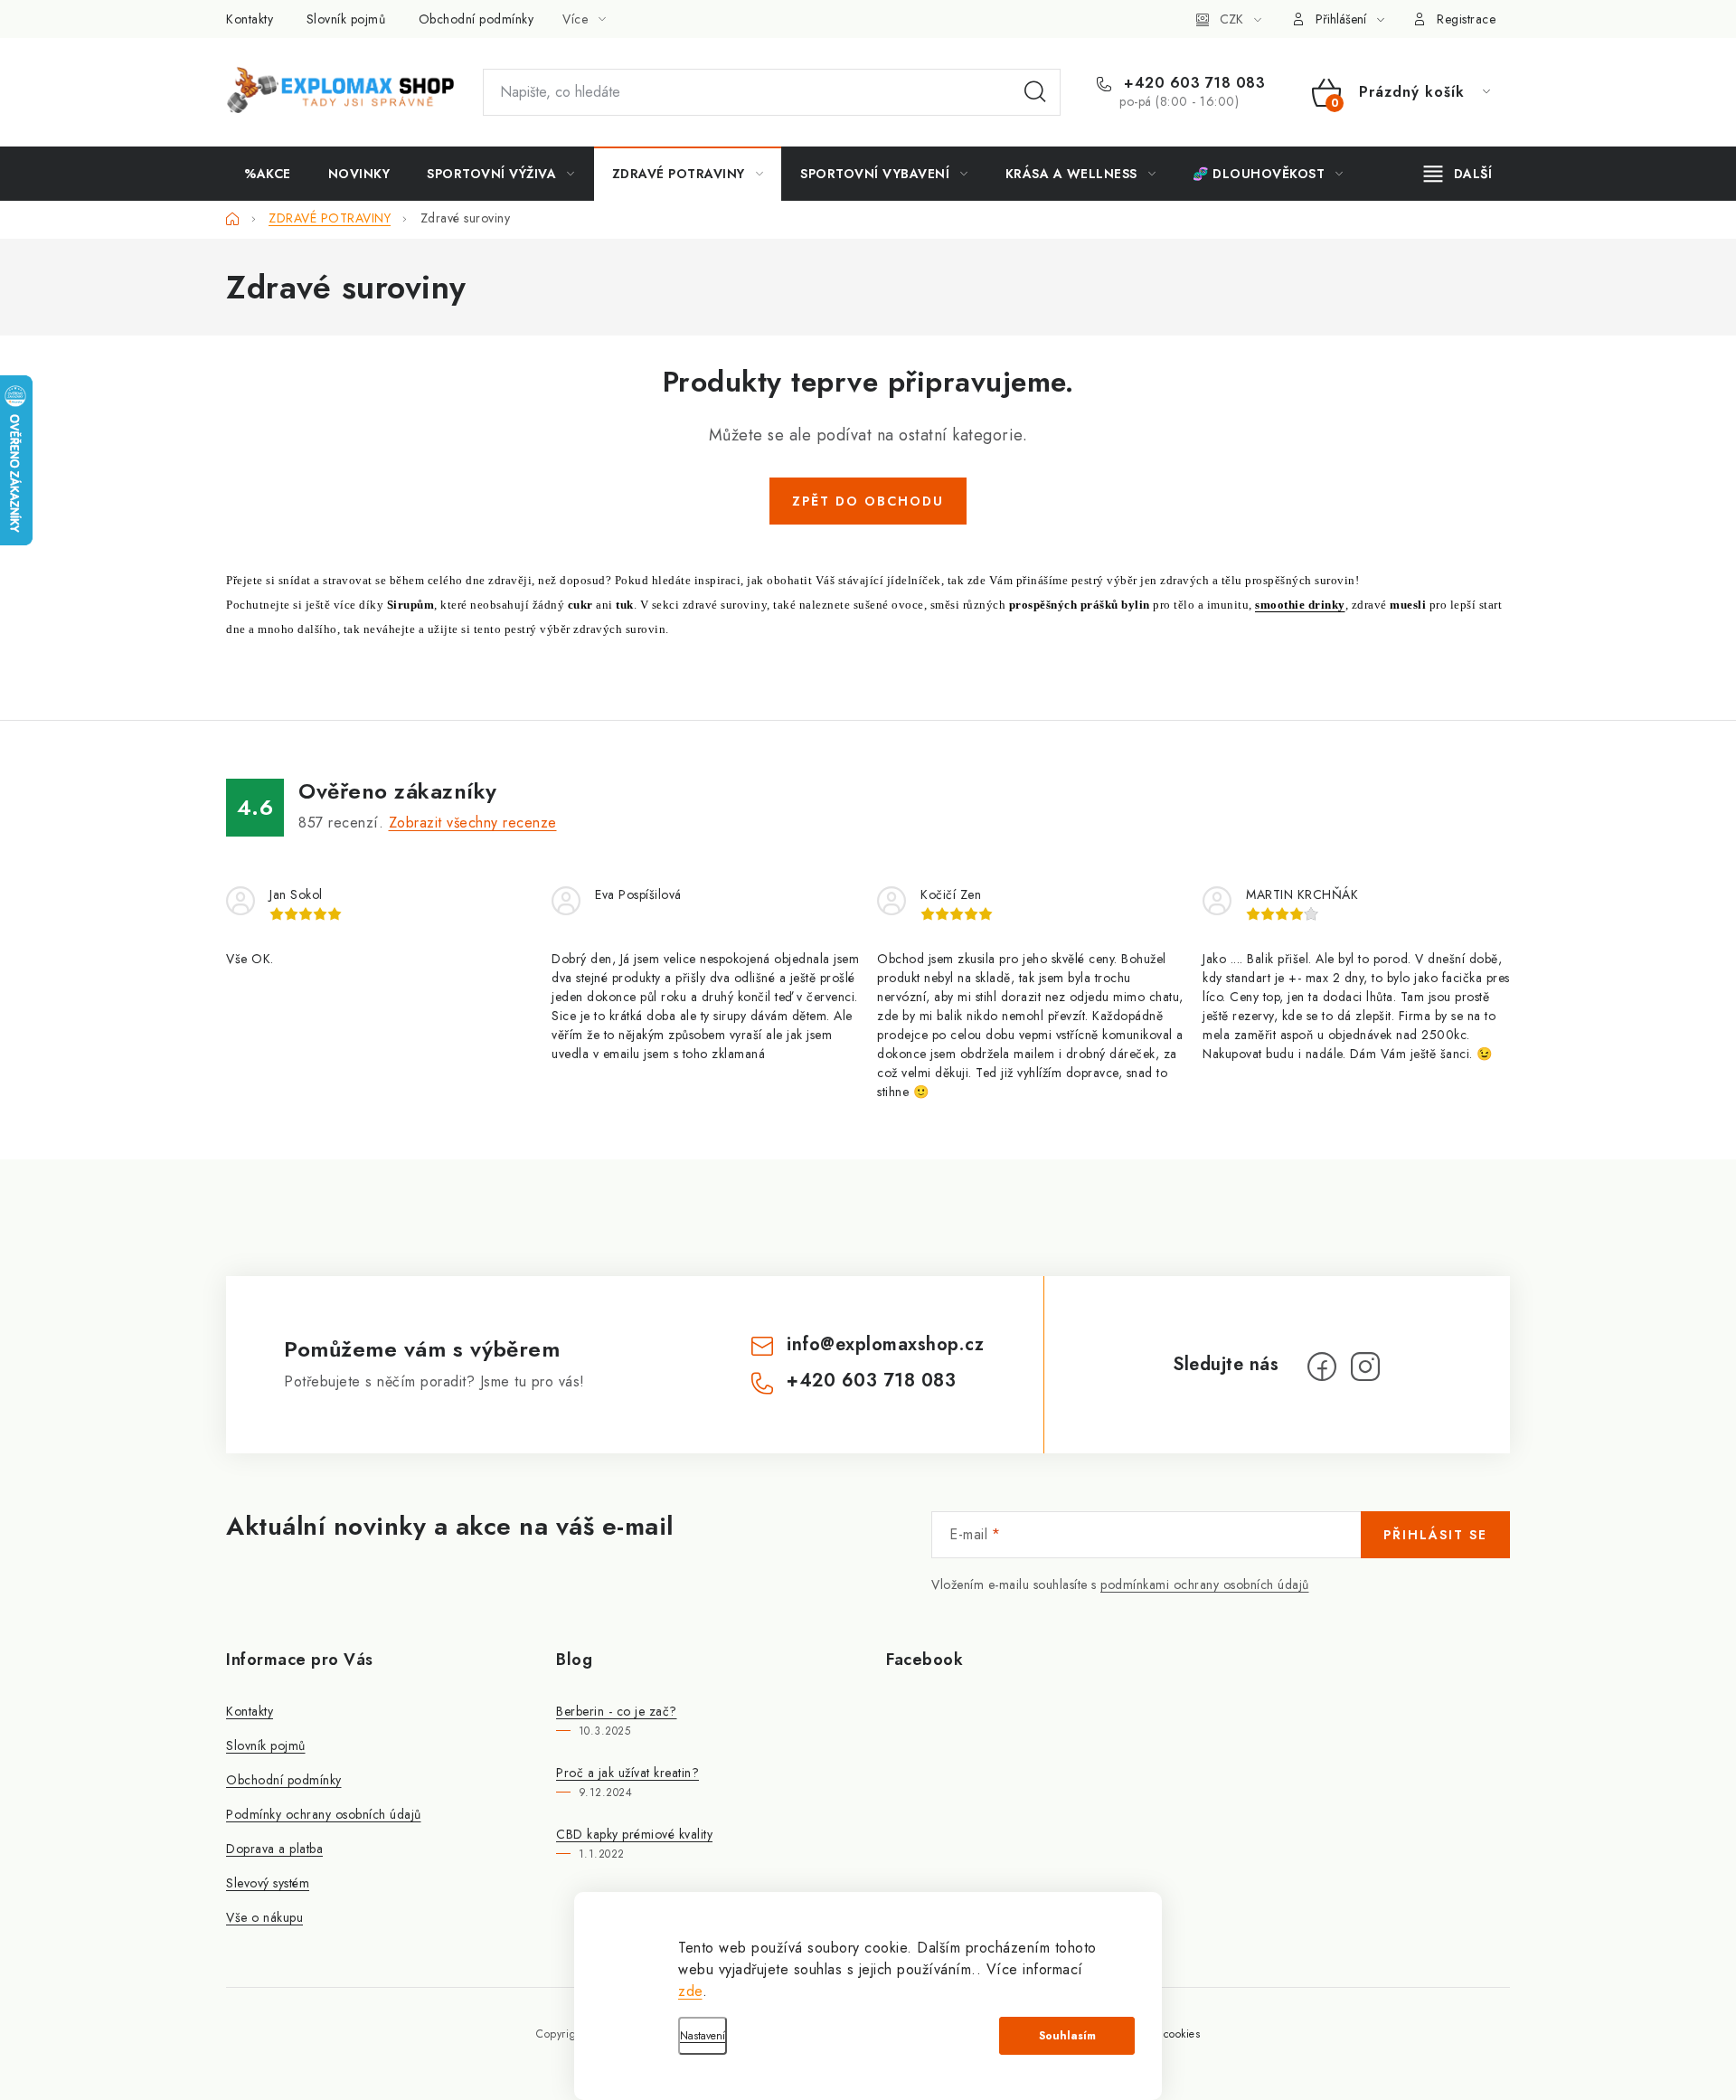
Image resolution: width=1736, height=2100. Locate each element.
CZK (1231, 19)
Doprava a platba (274, 1849)
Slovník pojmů (346, 19)
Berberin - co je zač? (617, 1711)
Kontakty (250, 19)
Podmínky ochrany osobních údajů (324, 1814)
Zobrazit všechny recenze (473, 823)
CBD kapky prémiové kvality (634, 1834)
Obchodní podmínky (476, 19)
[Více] (1458, 174)
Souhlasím (1067, 2036)
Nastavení (703, 2036)
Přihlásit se (1435, 1535)
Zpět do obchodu (868, 501)
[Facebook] (1322, 1367)
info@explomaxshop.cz (885, 1344)
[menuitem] (268, 174)
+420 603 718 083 (1192, 83)
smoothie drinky (1300, 605)
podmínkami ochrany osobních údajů (1205, 1584)
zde (690, 1991)
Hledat (1035, 92)
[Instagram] (1365, 1367)
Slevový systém (268, 1883)
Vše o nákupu (264, 1917)
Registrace (1466, 19)
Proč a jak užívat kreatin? (627, 1773)
